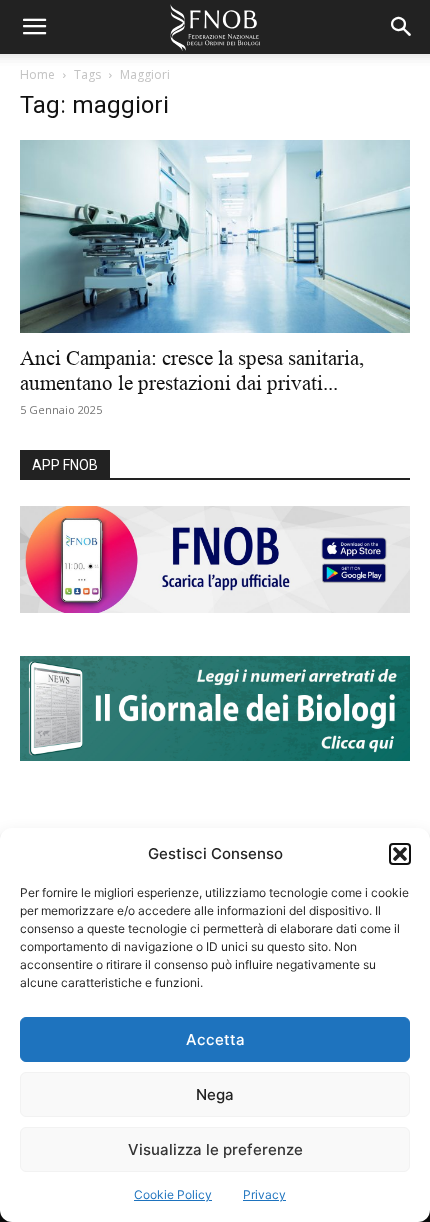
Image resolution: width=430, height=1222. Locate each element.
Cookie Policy (173, 1194)
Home (37, 74)
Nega (215, 1094)
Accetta (215, 1039)
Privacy (264, 1194)
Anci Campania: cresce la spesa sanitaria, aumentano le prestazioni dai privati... (192, 370)
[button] (400, 854)
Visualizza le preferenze (215, 1149)
